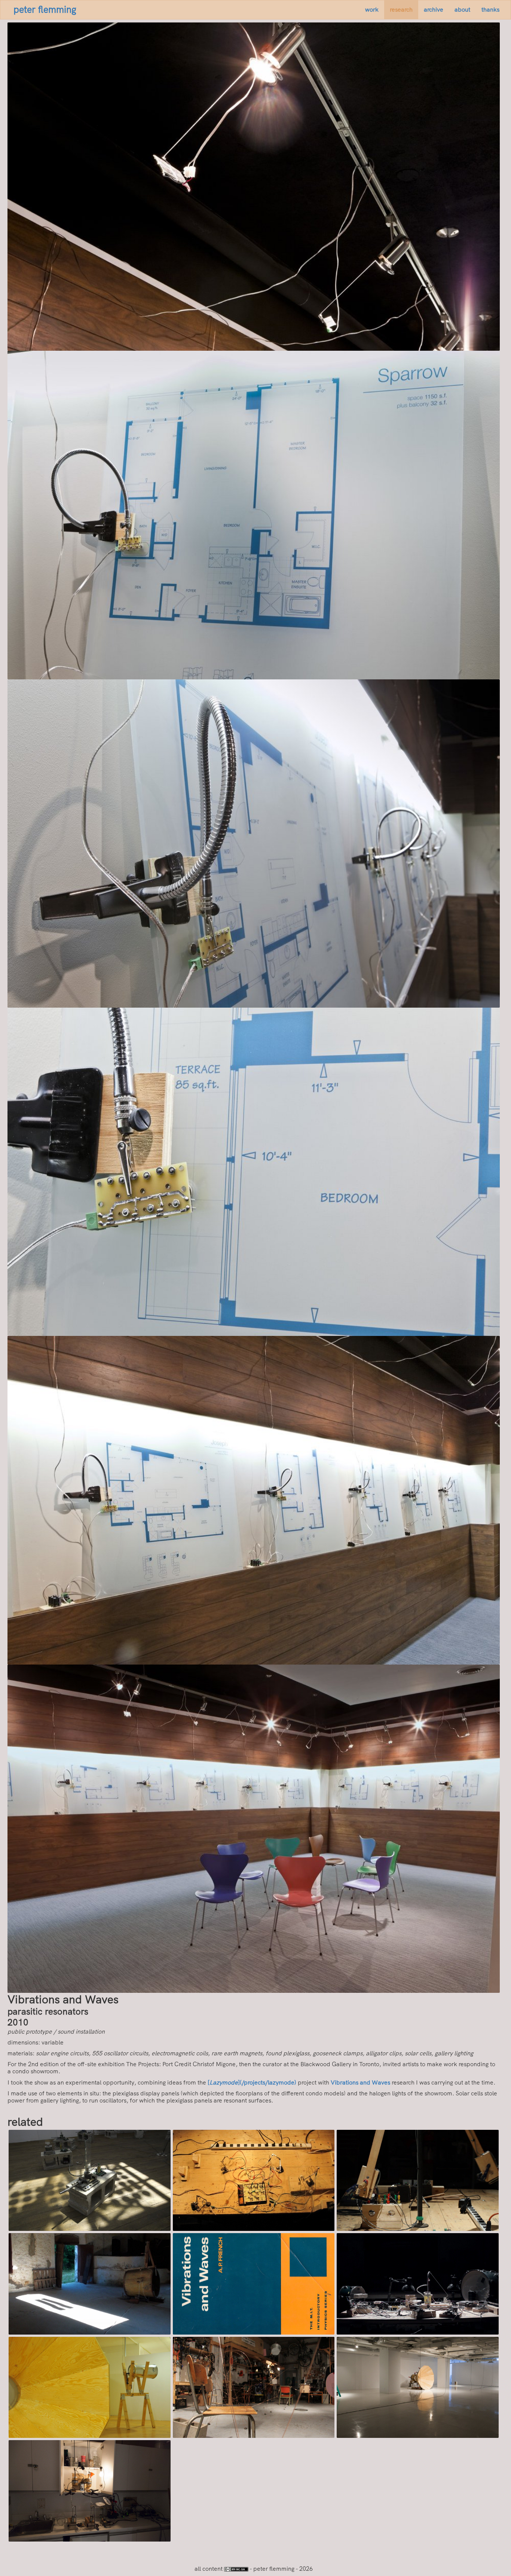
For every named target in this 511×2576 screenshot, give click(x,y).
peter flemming (45, 10)
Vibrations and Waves (360, 2082)
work (372, 10)
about (462, 10)
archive (434, 10)
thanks (490, 10)
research (401, 10)
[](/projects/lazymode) (252, 2082)
